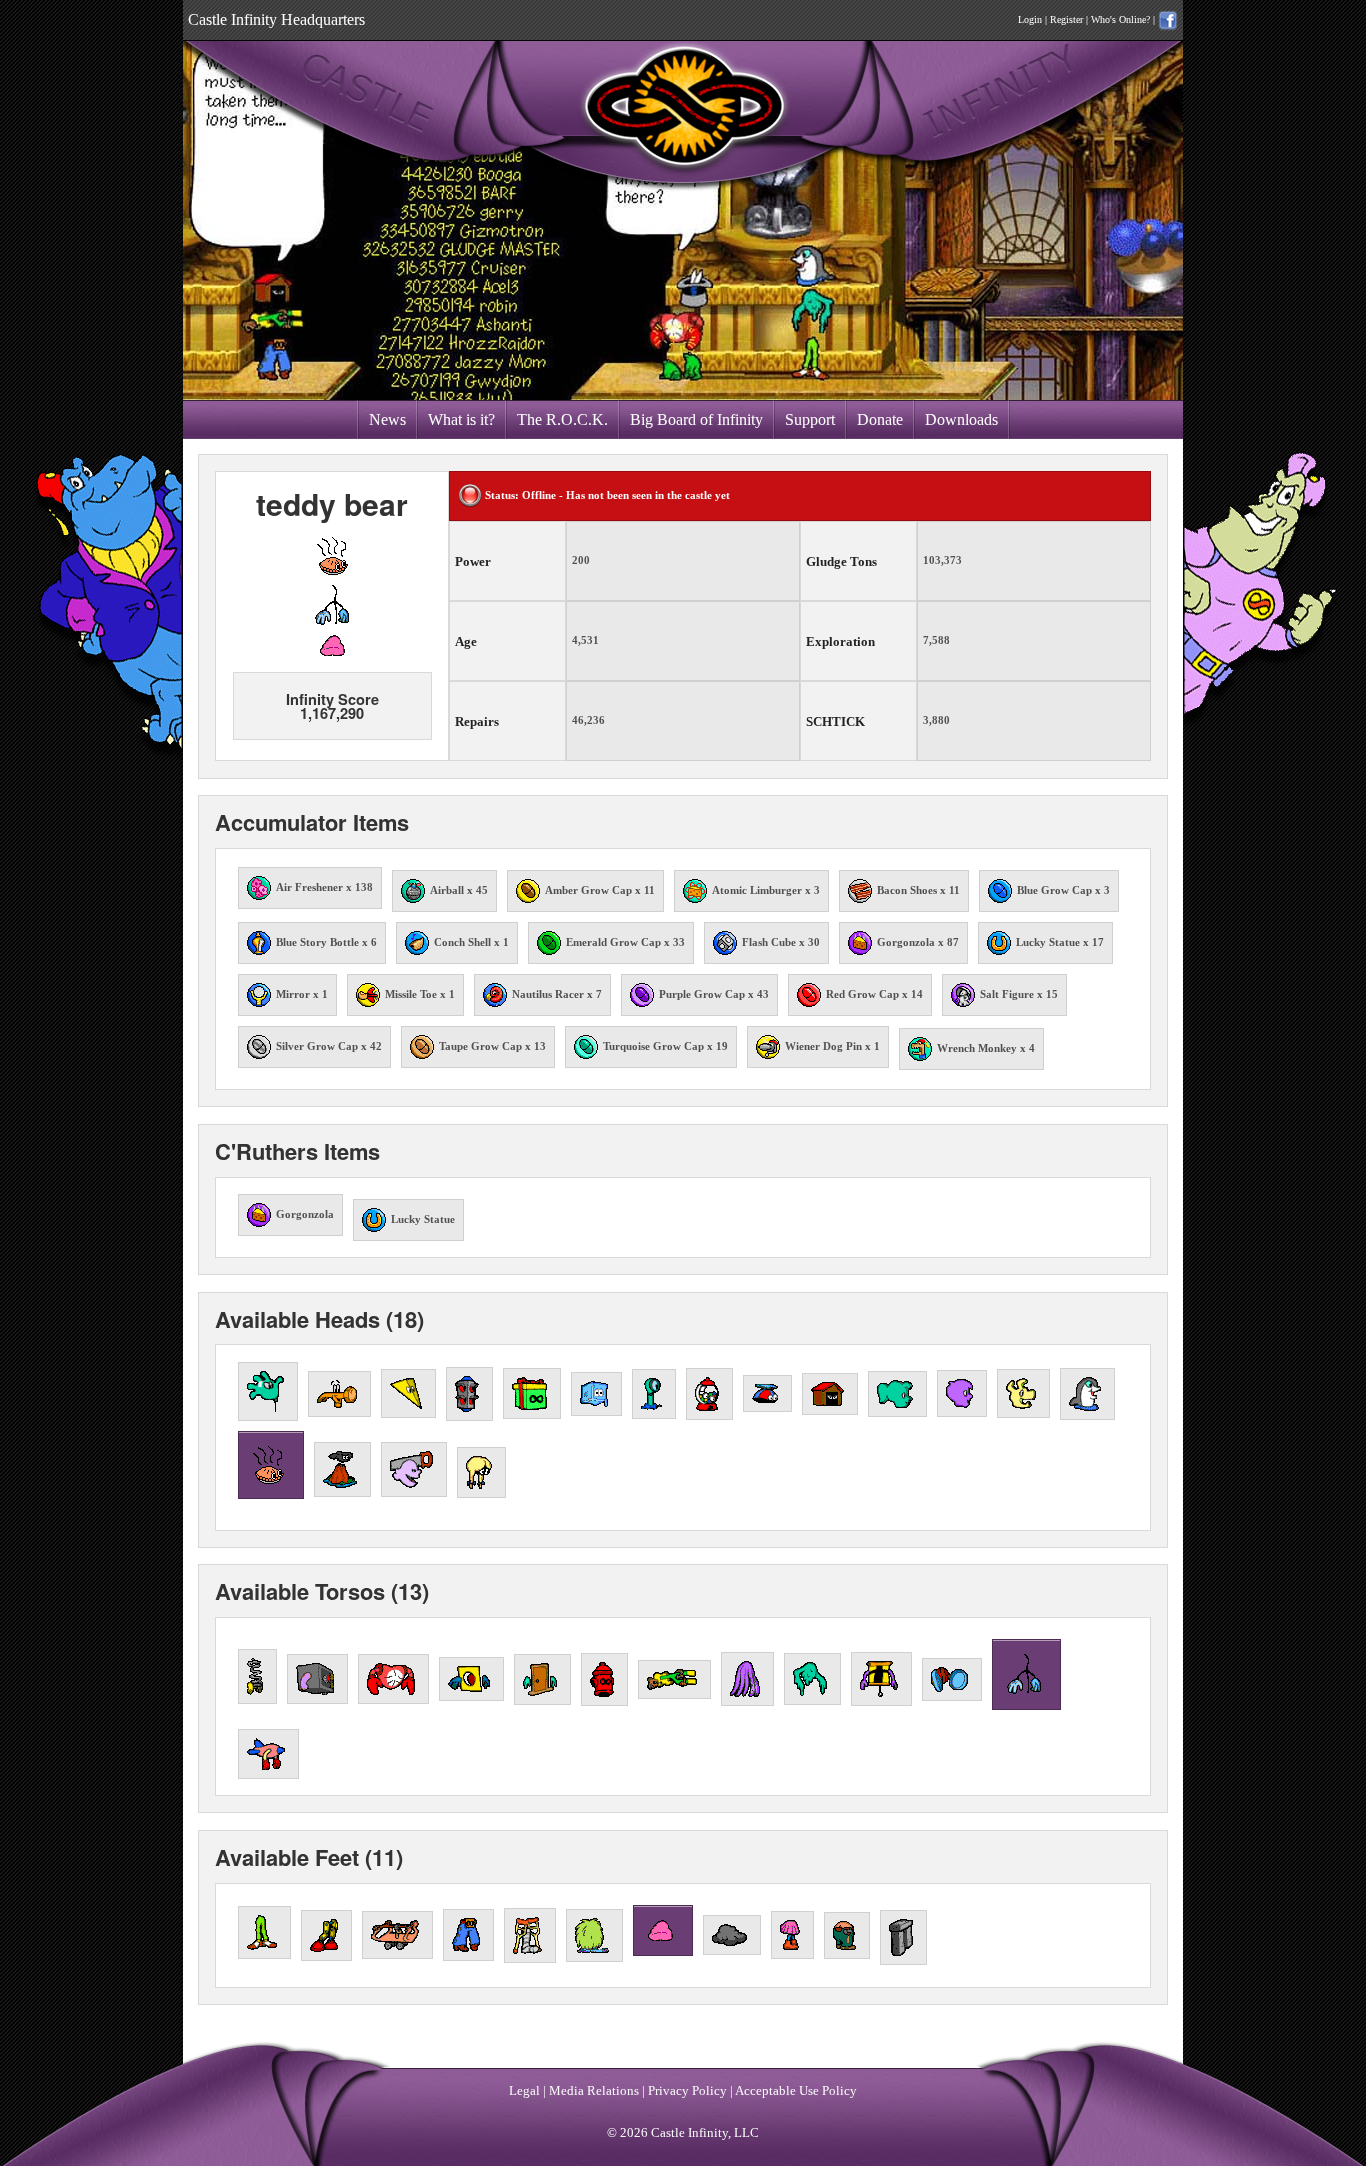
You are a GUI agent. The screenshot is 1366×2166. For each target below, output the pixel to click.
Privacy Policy (687, 2090)
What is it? (461, 419)
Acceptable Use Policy (796, 2090)
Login (1030, 19)
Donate (880, 419)
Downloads (961, 419)
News (387, 419)
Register (1066, 19)
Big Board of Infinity (696, 419)
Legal (524, 2090)
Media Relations (594, 2090)
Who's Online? (1120, 19)
